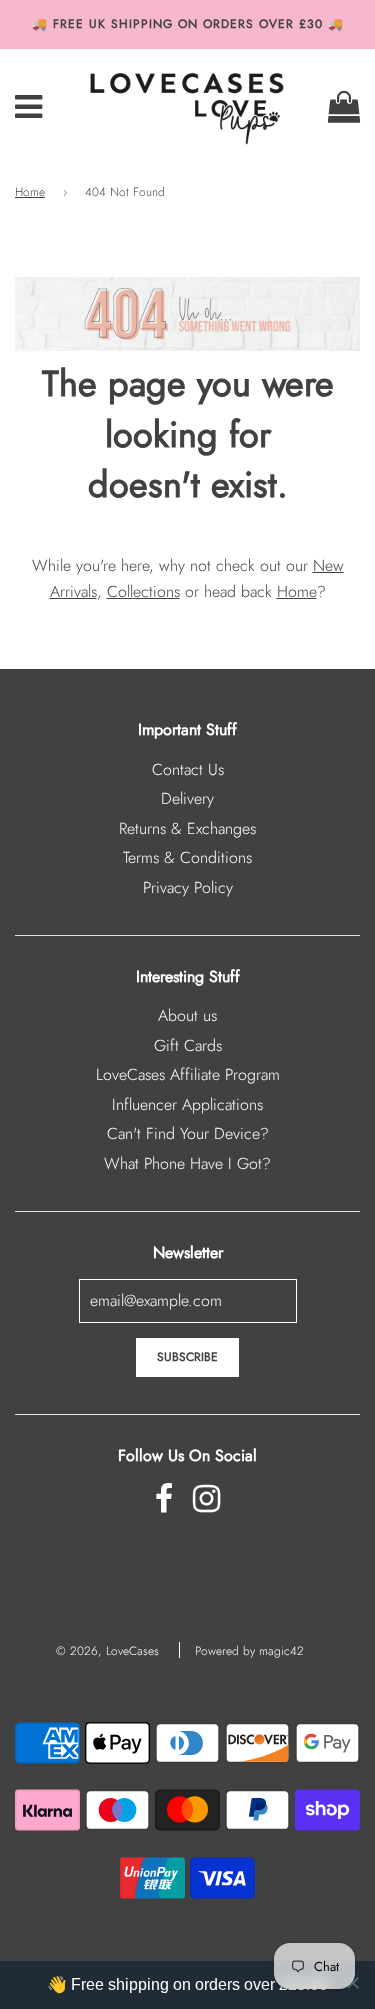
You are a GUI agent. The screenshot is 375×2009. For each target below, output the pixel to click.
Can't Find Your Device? (188, 1133)
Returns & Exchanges (187, 828)
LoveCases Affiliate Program (188, 1074)
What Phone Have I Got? (187, 1163)
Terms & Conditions (187, 857)
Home (30, 192)
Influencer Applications (187, 1104)
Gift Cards (188, 1045)
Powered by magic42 (249, 1651)
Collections (143, 591)
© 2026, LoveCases (107, 1651)
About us (187, 1015)
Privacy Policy (188, 887)
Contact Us (188, 769)
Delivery (187, 798)
